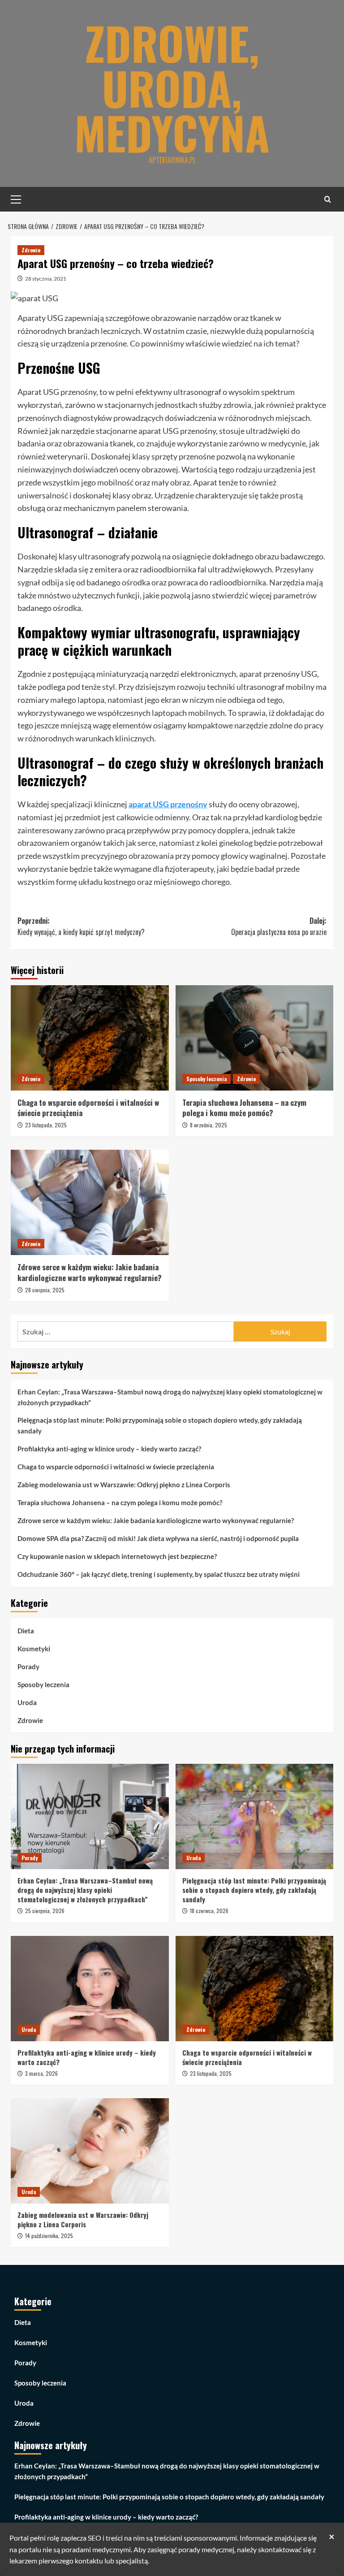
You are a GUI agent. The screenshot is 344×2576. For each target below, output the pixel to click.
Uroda (27, 1702)
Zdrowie (31, 250)
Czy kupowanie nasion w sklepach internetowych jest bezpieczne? (117, 1556)
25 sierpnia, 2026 (45, 1911)
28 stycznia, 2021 (46, 279)
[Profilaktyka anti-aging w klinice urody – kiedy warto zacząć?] (90, 1989)
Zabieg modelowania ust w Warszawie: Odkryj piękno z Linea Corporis (124, 1485)
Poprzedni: (81, 926)
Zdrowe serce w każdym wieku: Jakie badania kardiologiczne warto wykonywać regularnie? (90, 1272)
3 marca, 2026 (41, 2073)
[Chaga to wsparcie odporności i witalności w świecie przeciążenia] (90, 1038)
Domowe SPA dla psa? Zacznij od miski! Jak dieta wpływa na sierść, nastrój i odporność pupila (158, 1538)
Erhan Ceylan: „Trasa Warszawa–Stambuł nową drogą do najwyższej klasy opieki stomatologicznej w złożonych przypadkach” (170, 1397)
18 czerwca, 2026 (209, 1911)
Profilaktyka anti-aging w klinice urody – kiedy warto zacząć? (109, 1449)
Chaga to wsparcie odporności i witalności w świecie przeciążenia (88, 1108)
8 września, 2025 (209, 1125)
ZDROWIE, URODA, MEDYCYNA (172, 87)
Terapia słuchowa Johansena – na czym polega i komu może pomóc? (244, 1108)
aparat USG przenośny (168, 804)
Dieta (26, 1631)
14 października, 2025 (49, 2236)
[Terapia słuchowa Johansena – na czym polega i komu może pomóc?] (255, 1038)
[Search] (328, 199)
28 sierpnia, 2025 (45, 1290)
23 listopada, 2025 (46, 1125)
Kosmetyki (34, 1649)
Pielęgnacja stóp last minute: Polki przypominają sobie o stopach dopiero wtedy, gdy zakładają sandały (160, 1425)
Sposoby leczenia (206, 1079)
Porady (28, 1667)
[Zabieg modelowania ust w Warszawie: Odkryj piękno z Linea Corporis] (90, 2151)
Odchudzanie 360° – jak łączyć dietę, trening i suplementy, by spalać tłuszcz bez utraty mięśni (159, 1574)
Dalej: (279, 926)
